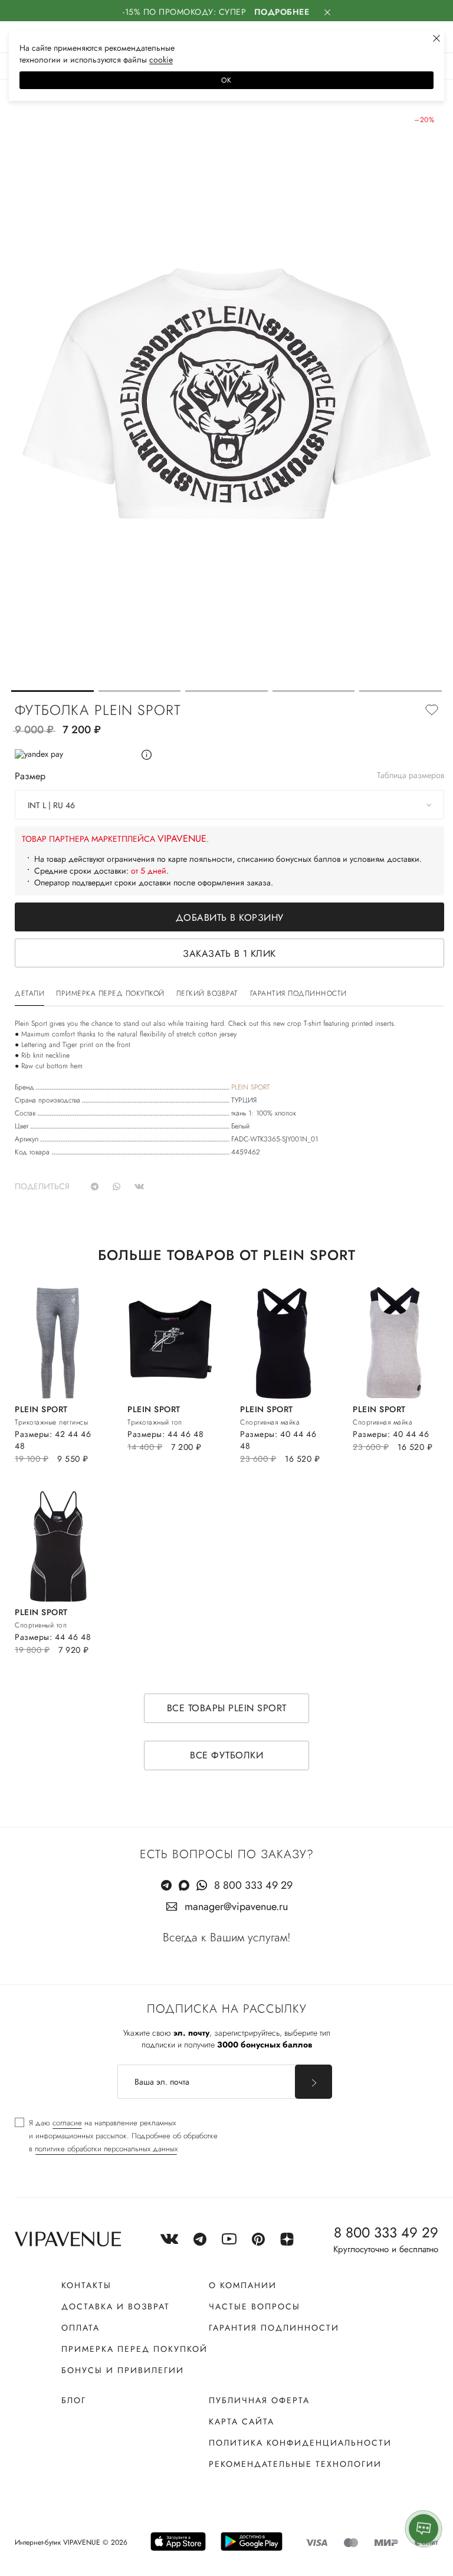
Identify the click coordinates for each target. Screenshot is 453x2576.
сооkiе (161, 60)
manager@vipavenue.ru (236, 1906)
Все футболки (226, 1755)
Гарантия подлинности (274, 2328)
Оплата (81, 2328)
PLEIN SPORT (250, 1087)
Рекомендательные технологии (295, 2464)
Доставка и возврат (116, 2306)
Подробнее (282, 12)
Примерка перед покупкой (134, 2349)
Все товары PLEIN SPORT (227, 1708)
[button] (52, 691)
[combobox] (229, 805)
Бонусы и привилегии (123, 2370)
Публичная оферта (259, 2400)
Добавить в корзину (230, 918)
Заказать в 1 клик (229, 954)
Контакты (86, 2285)
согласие (67, 2123)
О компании (243, 2285)
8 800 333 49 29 (253, 1885)
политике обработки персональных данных (106, 2149)
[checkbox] (116, 2136)
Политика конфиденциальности (300, 2443)
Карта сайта (242, 2421)
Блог (74, 2400)
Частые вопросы (255, 2306)
